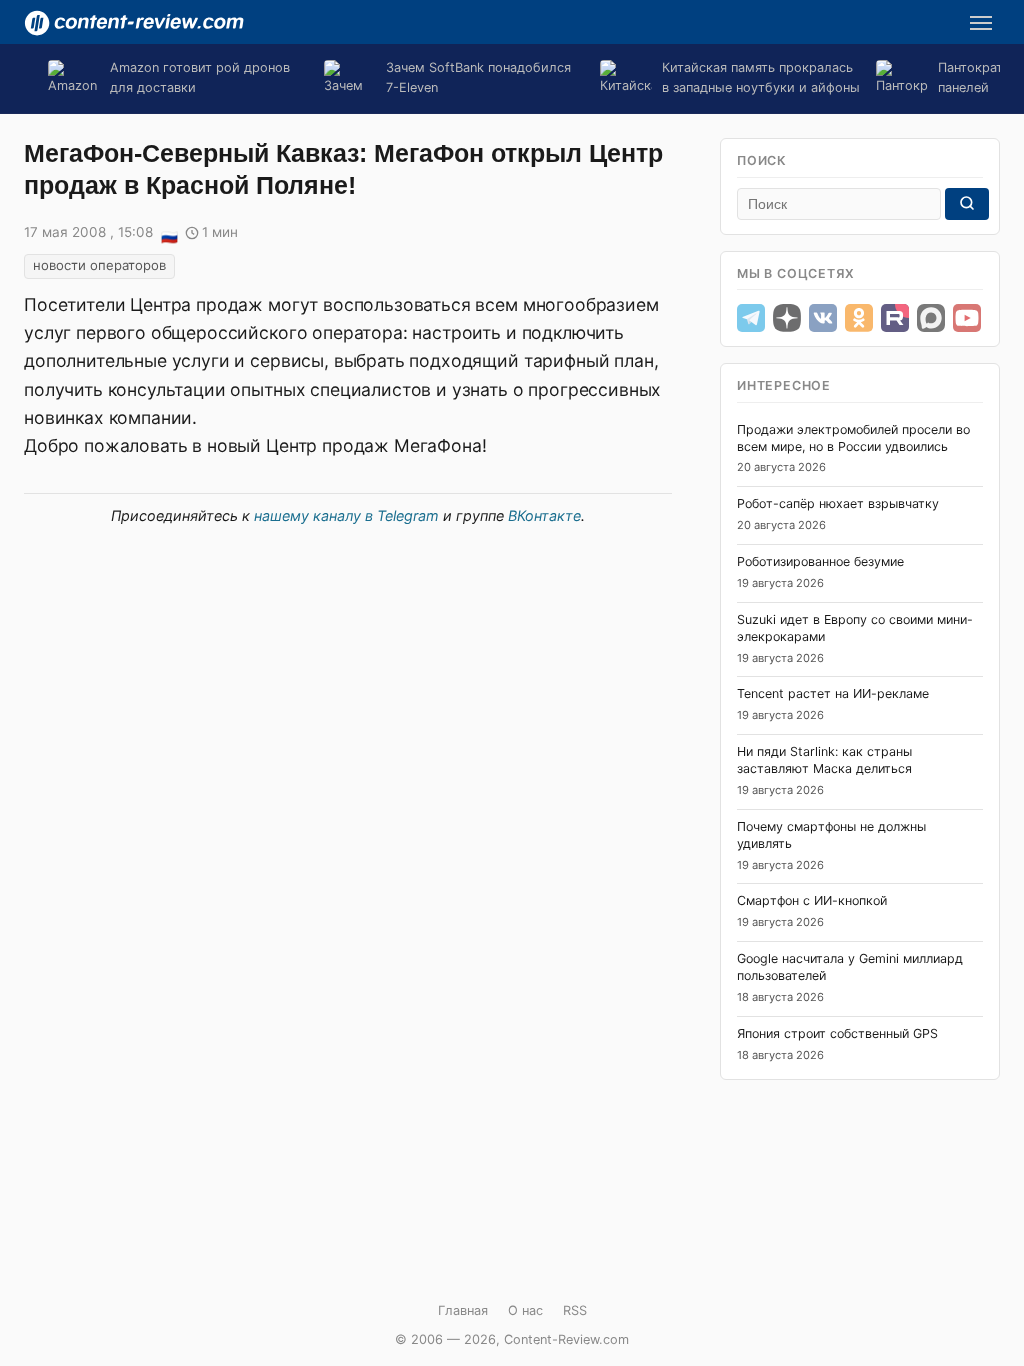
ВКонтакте (544, 515)
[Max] (931, 318)
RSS (575, 1310)
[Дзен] (787, 318)
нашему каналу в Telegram (346, 515)
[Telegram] (751, 318)
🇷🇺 (169, 234)
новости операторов (99, 265)
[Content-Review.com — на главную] (134, 23)
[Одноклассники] (859, 318)
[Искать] (967, 204)
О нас (525, 1310)
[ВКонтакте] (823, 318)
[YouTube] (967, 318)
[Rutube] (895, 318)
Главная (463, 1310)
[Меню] (981, 23)
